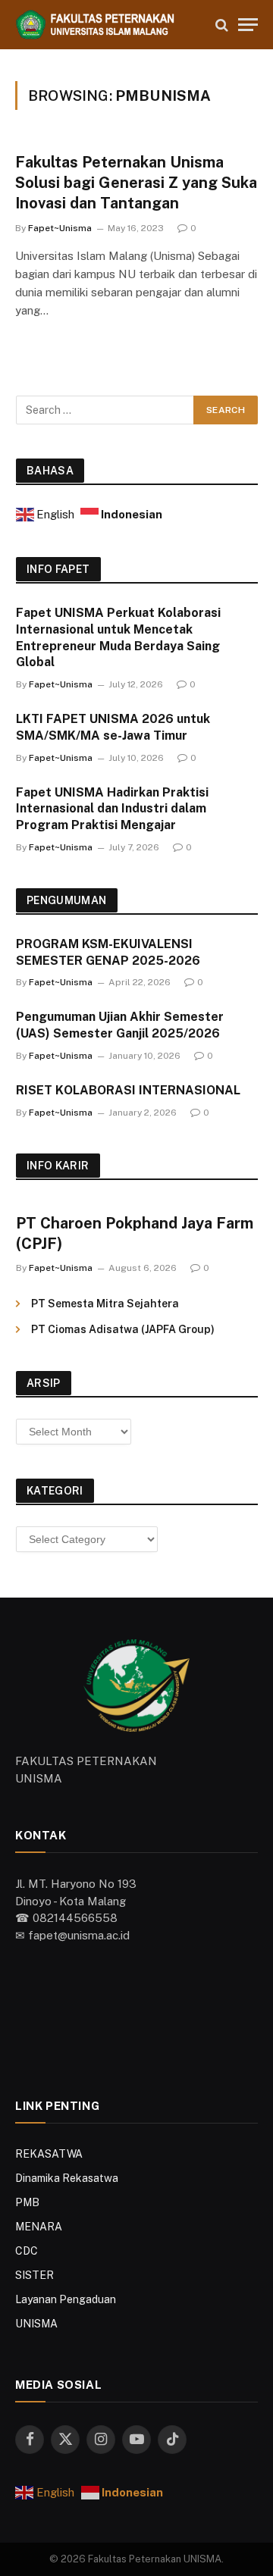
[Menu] (248, 25)
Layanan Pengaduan (66, 2299)
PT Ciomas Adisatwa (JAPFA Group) (123, 1329)
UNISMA (36, 2324)
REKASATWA (49, 2154)
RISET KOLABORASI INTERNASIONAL (128, 1090)
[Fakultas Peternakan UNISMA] (108, 25)
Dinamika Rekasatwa (67, 2178)
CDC (27, 2251)
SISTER (35, 2275)
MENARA (39, 2227)
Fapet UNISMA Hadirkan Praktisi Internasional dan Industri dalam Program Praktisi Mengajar (112, 809)
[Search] (222, 25)
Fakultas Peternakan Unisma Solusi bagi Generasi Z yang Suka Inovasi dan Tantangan (136, 183)
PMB (27, 2202)
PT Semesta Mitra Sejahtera (105, 1304)
